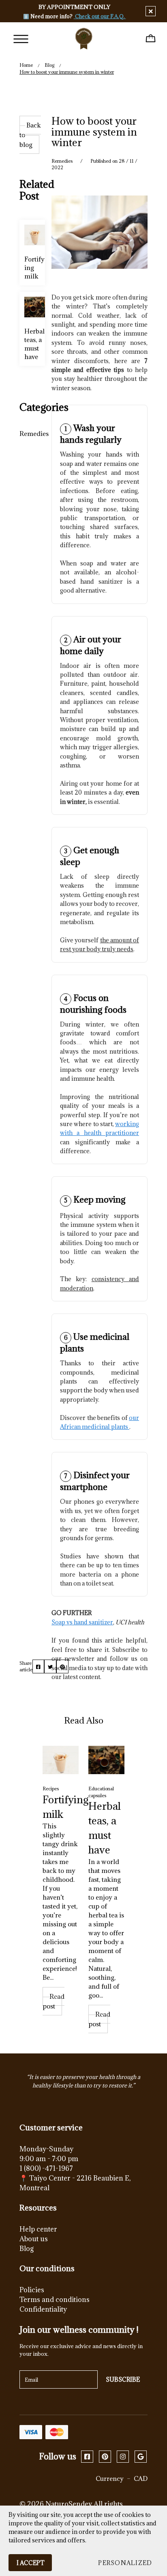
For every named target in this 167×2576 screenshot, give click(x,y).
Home (26, 65)
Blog (49, 65)
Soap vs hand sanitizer (82, 1622)
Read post (54, 2001)
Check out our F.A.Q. (100, 16)
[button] (125, 2563)
